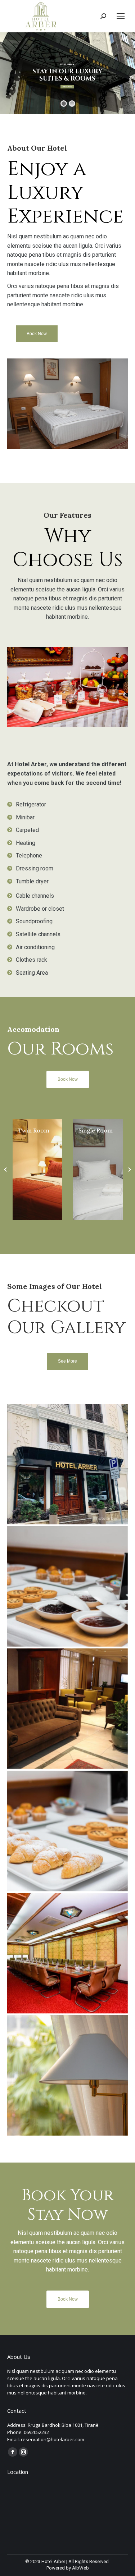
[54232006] (67, 1831)
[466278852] (67, 2075)
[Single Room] (37, 1169)
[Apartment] (98, 1140)
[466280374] (67, 1464)
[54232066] (67, 1586)
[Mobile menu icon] (121, 16)
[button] (5, 1170)
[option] (37, 1169)
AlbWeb (80, 2568)
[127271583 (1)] (67, 1953)
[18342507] (67, 1709)
